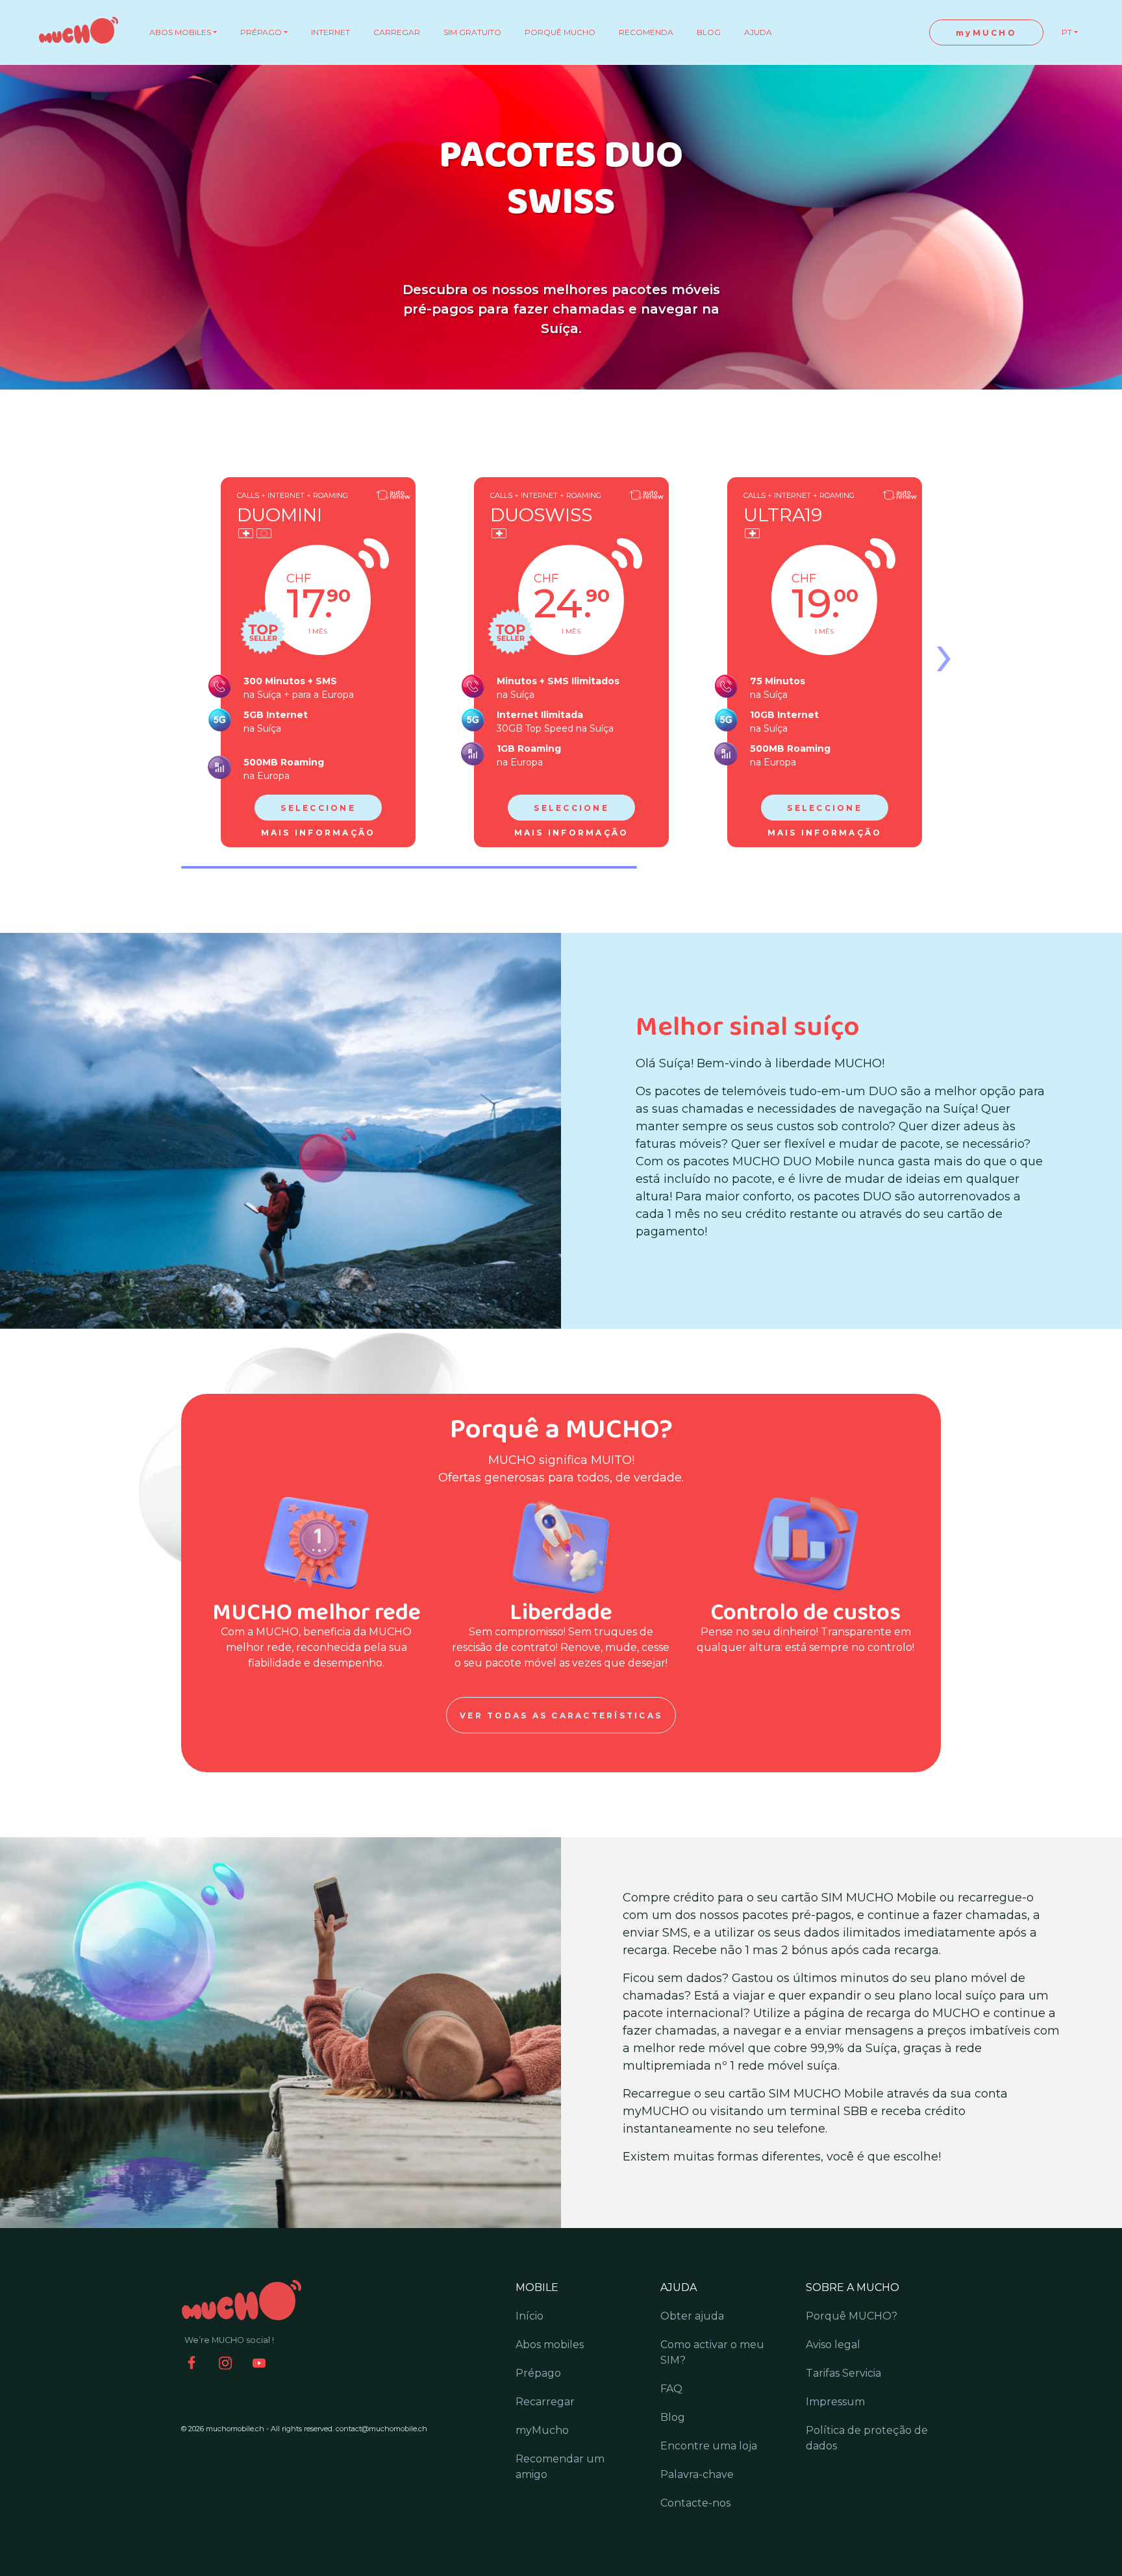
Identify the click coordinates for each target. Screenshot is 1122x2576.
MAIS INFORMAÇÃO (318, 833)
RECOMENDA (646, 32)
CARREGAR (397, 32)
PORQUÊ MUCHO (560, 32)
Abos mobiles (550, 2345)
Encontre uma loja (709, 2446)
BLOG (709, 32)
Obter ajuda (692, 2316)
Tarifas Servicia (843, 2373)
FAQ (671, 2389)
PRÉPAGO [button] (261, 32)
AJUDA (758, 32)
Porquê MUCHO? (852, 2316)
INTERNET (330, 32)
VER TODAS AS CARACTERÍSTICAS (561, 1715)
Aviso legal (833, 2345)
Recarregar (545, 2402)
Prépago (538, 2373)
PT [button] (1067, 32)
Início (530, 2316)
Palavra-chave (697, 2474)
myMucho (542, 2430)
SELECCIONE (318, 808)
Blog (673, 2417)
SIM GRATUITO (472, 32)
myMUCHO (986, 33)
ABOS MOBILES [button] (180, 32)
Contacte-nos (695, 2503)
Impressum (835, 2402)
